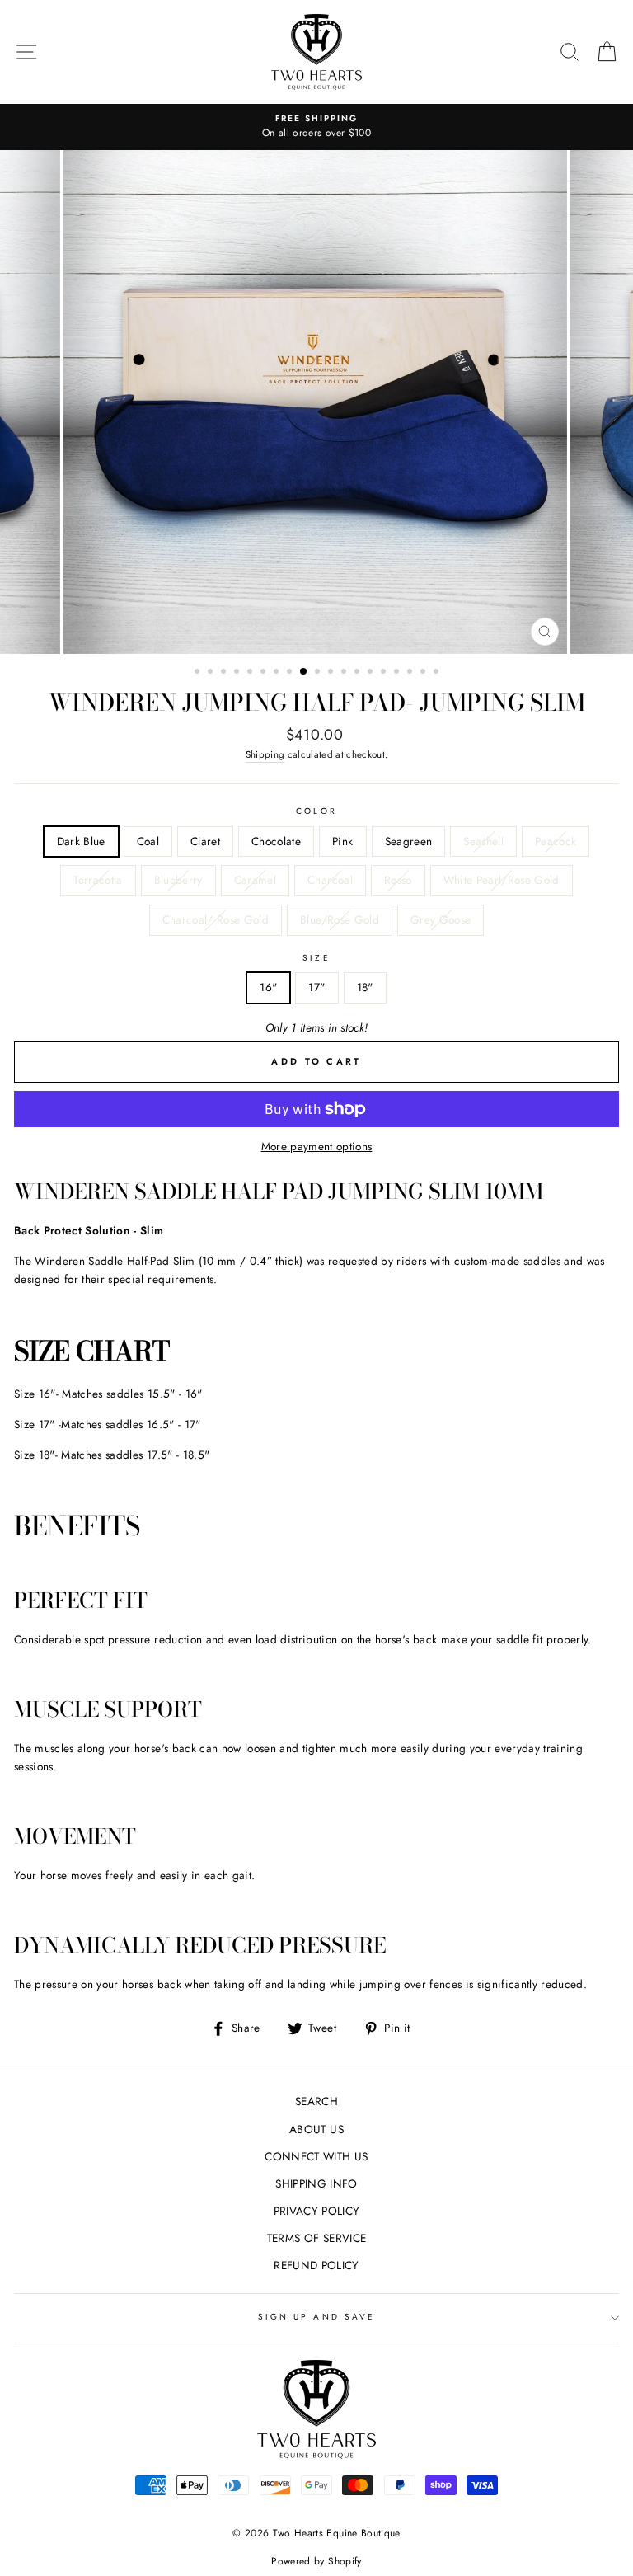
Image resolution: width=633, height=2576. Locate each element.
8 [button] (291, 673)
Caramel (255, 880)
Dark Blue (81, 841)
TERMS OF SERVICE (316, 2238)
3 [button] (225, 673)
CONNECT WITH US (316, 2156)
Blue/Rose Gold (340, 919)
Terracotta (98, 880)
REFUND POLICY (316, 2265)
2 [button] (212, 673)
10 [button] (319, 673)
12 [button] (345, 673)
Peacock (556, 841)
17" (316, 987)
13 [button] (359, 673)
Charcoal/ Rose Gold (216, 919)
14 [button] (372, 673)
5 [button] (251, 673)
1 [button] (199, 673)
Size (316, 958)
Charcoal (330, 880)
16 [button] (398, 673)
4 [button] (238, 673)
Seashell (483, 841)
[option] (316, 127)
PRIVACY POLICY (317, 2211)
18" (365, 987)
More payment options (317, 1146)
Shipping (265, 754)
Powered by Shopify (316, 2561)
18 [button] (424, 673)
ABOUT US (316, 2129)
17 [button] (411, 673)
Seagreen (409, 841)
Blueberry (178, 880)
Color (316, 811)
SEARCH (316, 2101)
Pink (342, 841)
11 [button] (332, 673)
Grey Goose (441, 919)
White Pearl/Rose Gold (502, 880)
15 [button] (385, 673)
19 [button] (438, 673)
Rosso (398, 880)
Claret (205, 841)
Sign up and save (316, 2317)
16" (268, 987)
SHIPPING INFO (316, 2183)
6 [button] (265, 673)
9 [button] (304, 672)
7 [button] (278, 673)
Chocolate (276, 841)
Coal (148, 841)
